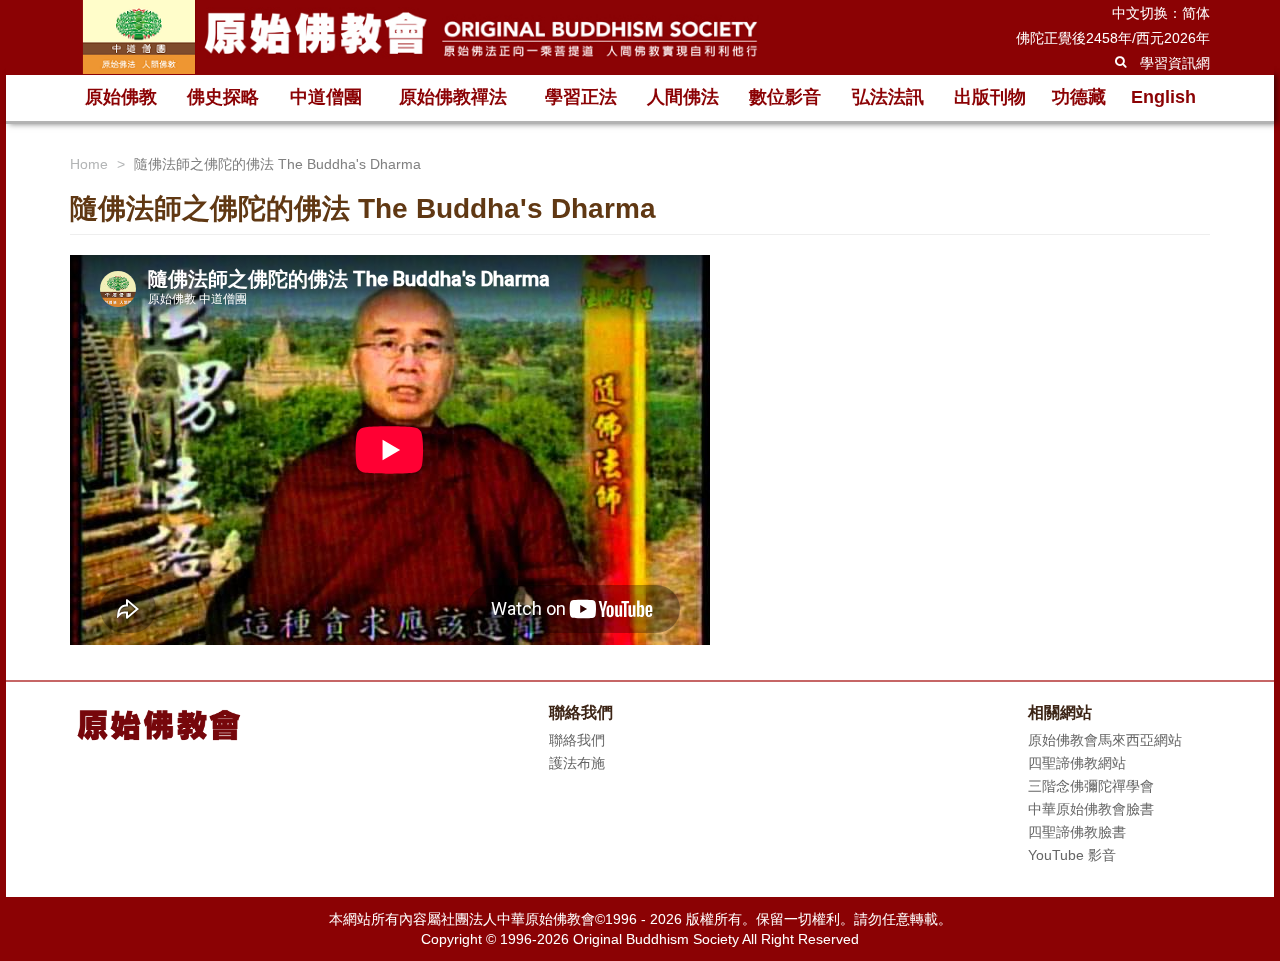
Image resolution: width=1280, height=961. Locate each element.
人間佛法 (683, 97)
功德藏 (1079, 97)
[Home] (420, 37)
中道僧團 (326, 97)
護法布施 (577, 763)
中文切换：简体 (1161, 13)
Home (89, 164)
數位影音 (785, 97)
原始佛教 (121, 97)
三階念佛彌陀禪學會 (1091, 786)
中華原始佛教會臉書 (1091, 809)
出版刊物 (990, 97)
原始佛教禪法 (453, 97)
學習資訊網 (1175, 63)
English (1163, 97)
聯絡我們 (577, 740)
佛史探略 (223, 97)
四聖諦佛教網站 (1077, 763)
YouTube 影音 (1072, 855)
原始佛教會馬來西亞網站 (1105, 740)
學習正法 (581, 97)
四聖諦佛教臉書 (1077, 832)
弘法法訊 (888, 97)
